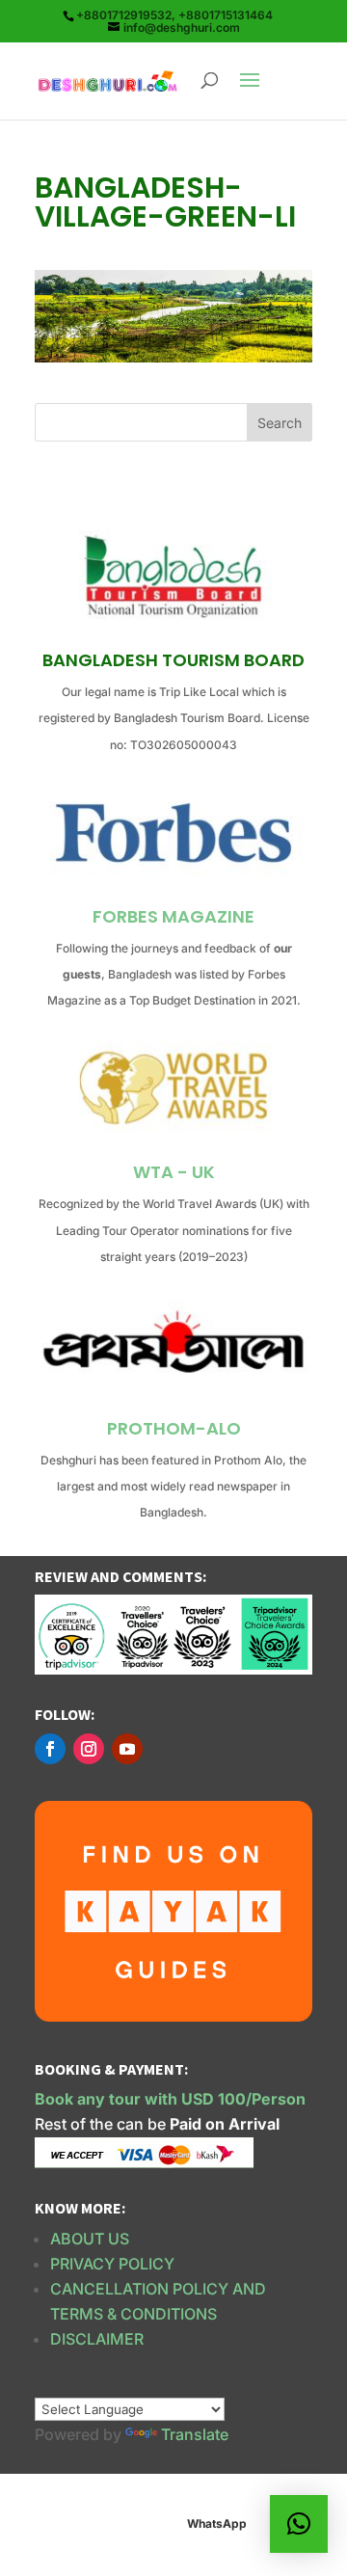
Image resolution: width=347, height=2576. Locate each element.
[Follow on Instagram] (89, 1749)
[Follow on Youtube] (127, 1749)
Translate (195, 2434)
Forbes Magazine (173, 916)
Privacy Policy (112, 2264)
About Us (90, 2239)
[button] (299, 2524)
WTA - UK (174, 1172)
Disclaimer (97, 2339)
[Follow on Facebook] (50, 1749)
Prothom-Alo (174, 1428)
